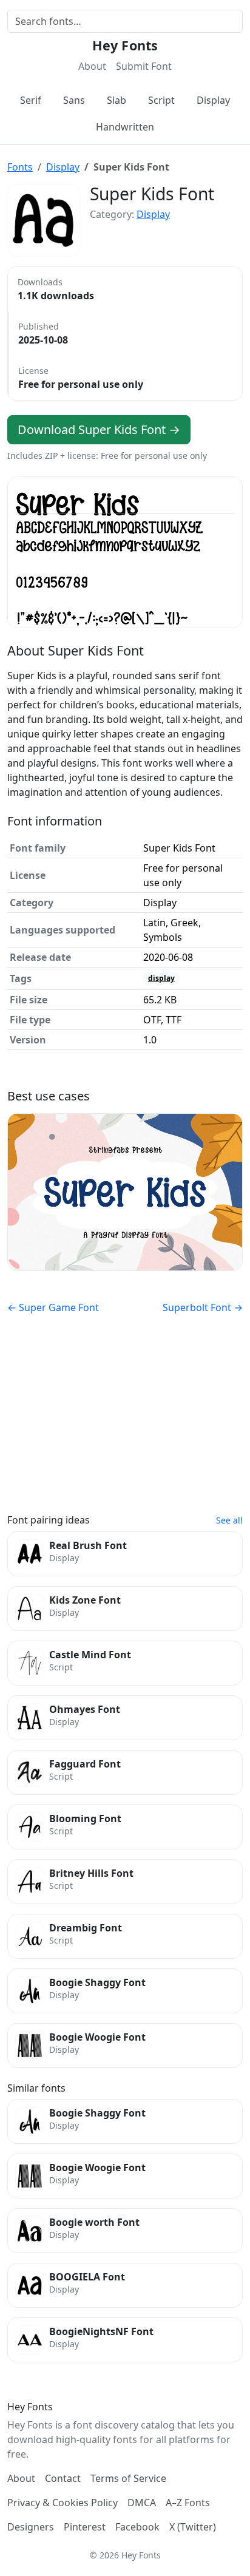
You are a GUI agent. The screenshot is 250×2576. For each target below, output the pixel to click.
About (92, 66)
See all (229, 1520)
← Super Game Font (53, 1307)
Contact (63, 2478)
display (161, 978)
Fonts (20, 167)
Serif (31, 100)
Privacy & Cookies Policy (62, 2503)
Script (161, 100)
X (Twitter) (193, 2527)
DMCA (142, 2503)
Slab (117, 100)
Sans (74, 100)
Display (213, 100)
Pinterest (85, 2527)
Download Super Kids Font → (99, 429)
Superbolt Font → (203, 1307)
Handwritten (125, 127)
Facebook (137, 2527)
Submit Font (144, 66)
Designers (31, 2527)
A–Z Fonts (188, 2503)
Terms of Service (128, 2478)
